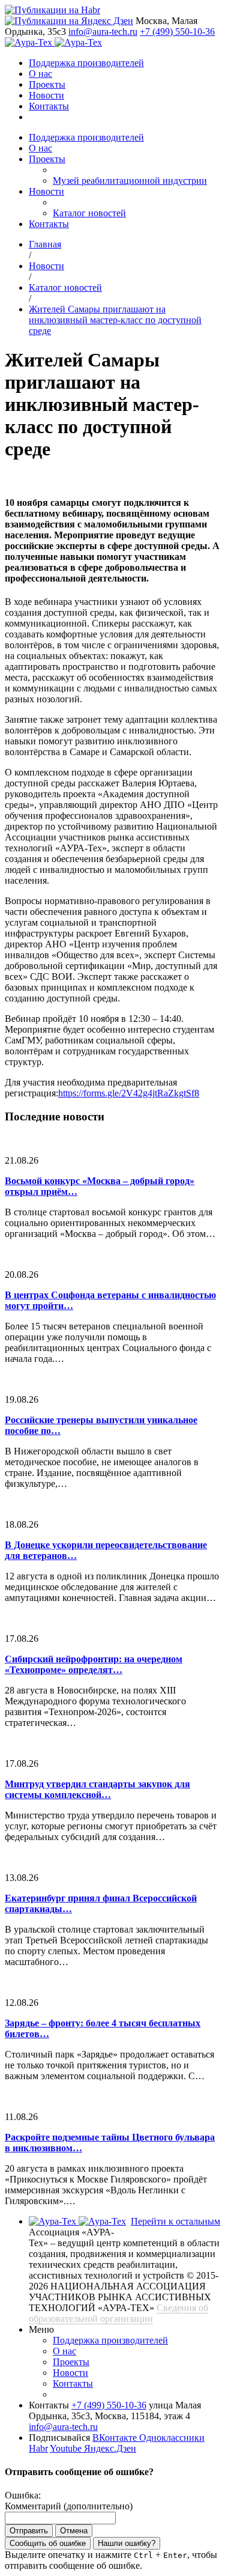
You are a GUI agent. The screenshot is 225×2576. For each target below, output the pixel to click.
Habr (38, 2448)
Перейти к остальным (175, 2221)
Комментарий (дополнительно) (69, 2506)
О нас (40, 74)
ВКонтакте (116, 2438)
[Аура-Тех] (30, 42)
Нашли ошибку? (127, 2543)
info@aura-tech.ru (103, 32)
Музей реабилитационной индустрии (130, 181)
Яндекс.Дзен (110, 2448)
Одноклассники (172, 2438)
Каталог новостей (89, 213)
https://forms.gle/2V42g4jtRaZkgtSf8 (129, 1093)
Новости (46, 95)
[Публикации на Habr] (52, 10)
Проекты (47, 84)
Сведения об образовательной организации (118, 2313)
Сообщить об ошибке (48, 2543)
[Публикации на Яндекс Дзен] (69, 21)
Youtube (67, 2448)
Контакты (49, 106)
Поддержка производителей (86, 63)
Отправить (29, 2531)
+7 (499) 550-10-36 (177, 32)
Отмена (74, 2531)
